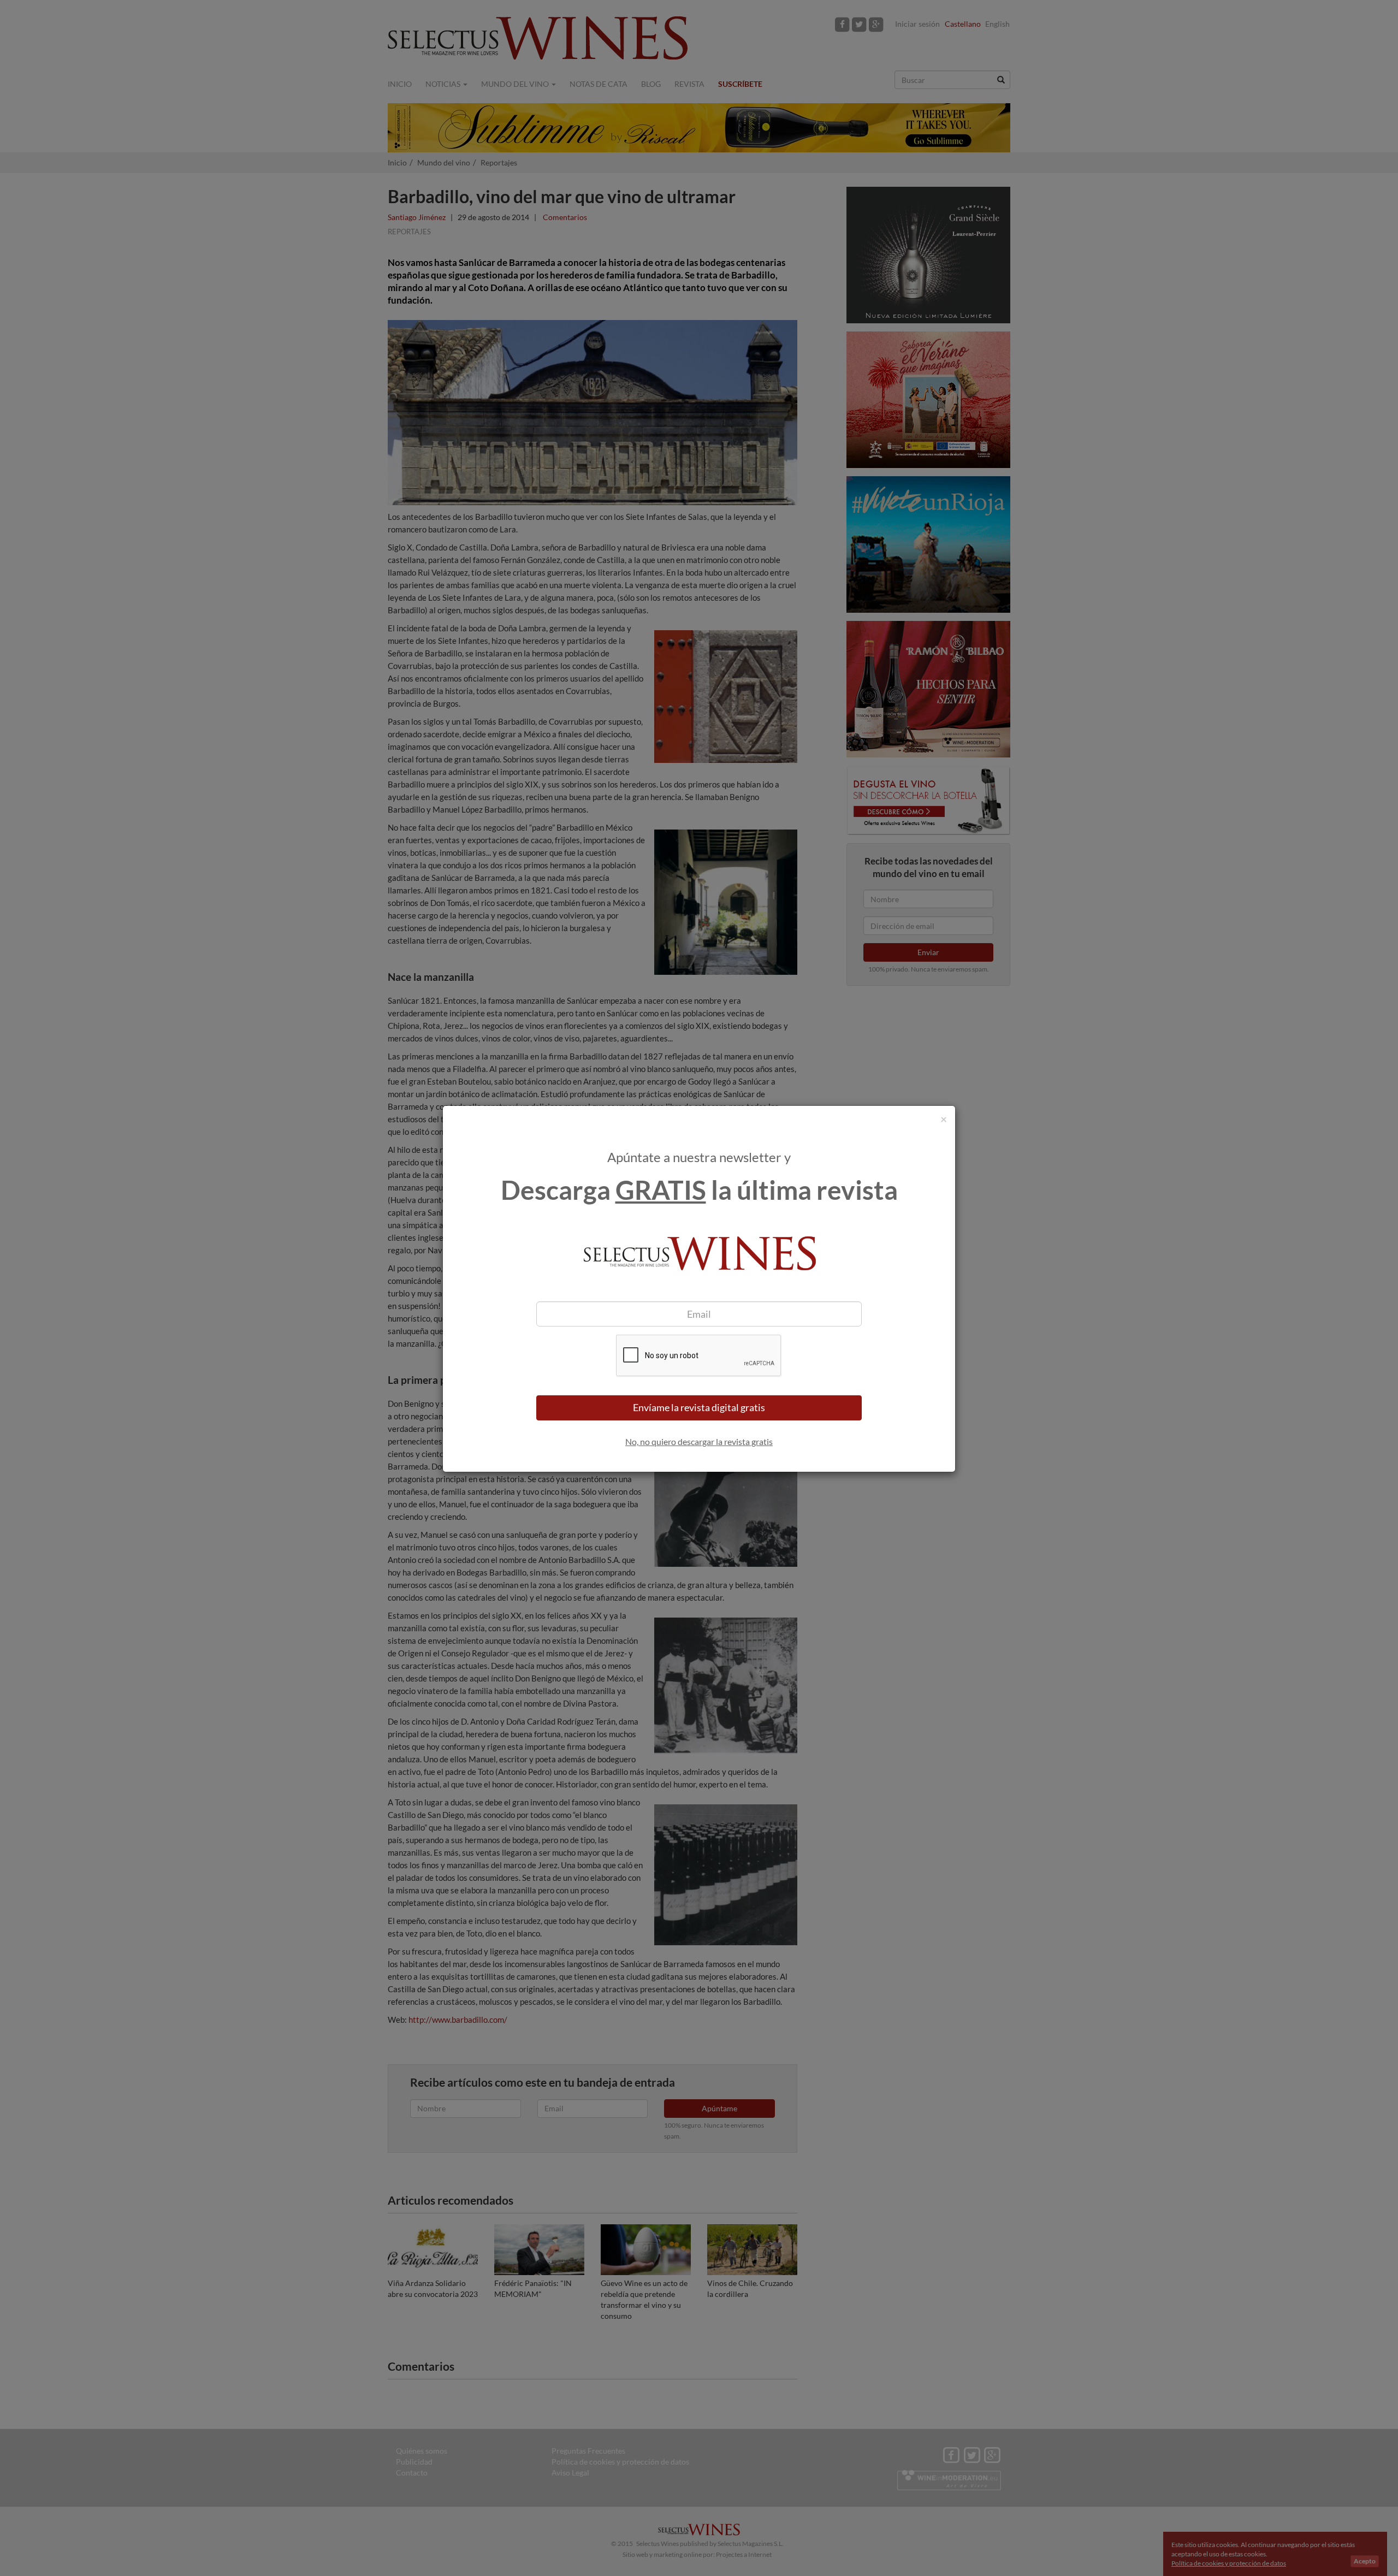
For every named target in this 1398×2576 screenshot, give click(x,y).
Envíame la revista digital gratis (699, 1407)
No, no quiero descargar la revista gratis (699, 1441)
